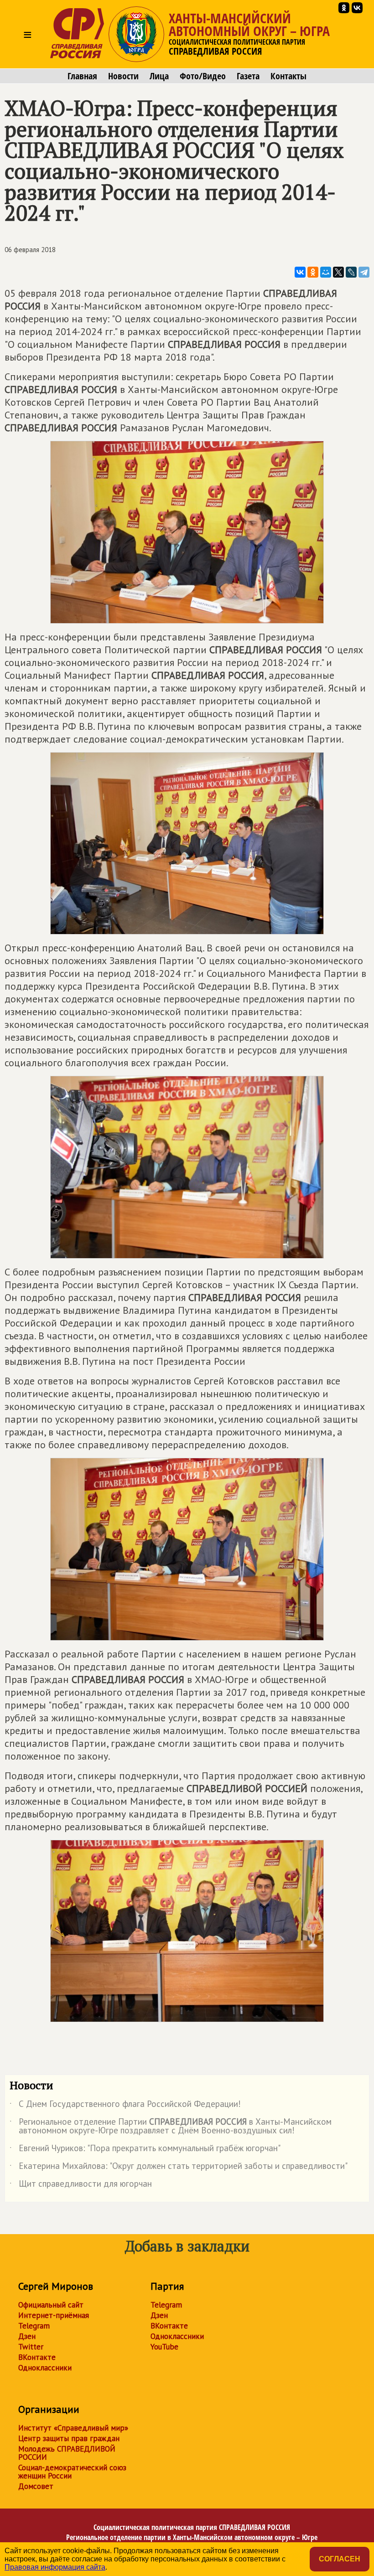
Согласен (340, 2559)
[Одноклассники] (313, 272)
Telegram (34, 2326)
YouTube (164, 2347)
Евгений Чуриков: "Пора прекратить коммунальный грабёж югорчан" (145, 2150)
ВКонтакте (37, 2357)
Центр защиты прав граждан (69, 2438)
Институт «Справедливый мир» (73, 2428)
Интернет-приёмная (54, 2315)
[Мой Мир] (326, 272)
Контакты (288, 76)
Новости (123, 76)
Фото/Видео (203, 76)
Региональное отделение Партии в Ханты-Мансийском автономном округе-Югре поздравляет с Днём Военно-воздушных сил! (171, 2127)
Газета (248, 76)
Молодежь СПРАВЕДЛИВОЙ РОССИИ (67, 2453)
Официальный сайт (51, 2305)
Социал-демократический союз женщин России (72, 2472)
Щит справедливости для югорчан (81, 2185)
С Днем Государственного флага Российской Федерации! (125, 2106)
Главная (82, 76)
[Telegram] (364, 272)
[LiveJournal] (351, 272)
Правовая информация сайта (55, 2567)
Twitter (31, 2347)
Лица (159, 76)
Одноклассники (45, 2368)
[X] (338, 272)
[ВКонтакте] (300, 272)
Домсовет (36, 2486)
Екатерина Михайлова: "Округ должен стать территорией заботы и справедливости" (179, 2168)
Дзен (27, 2336)
